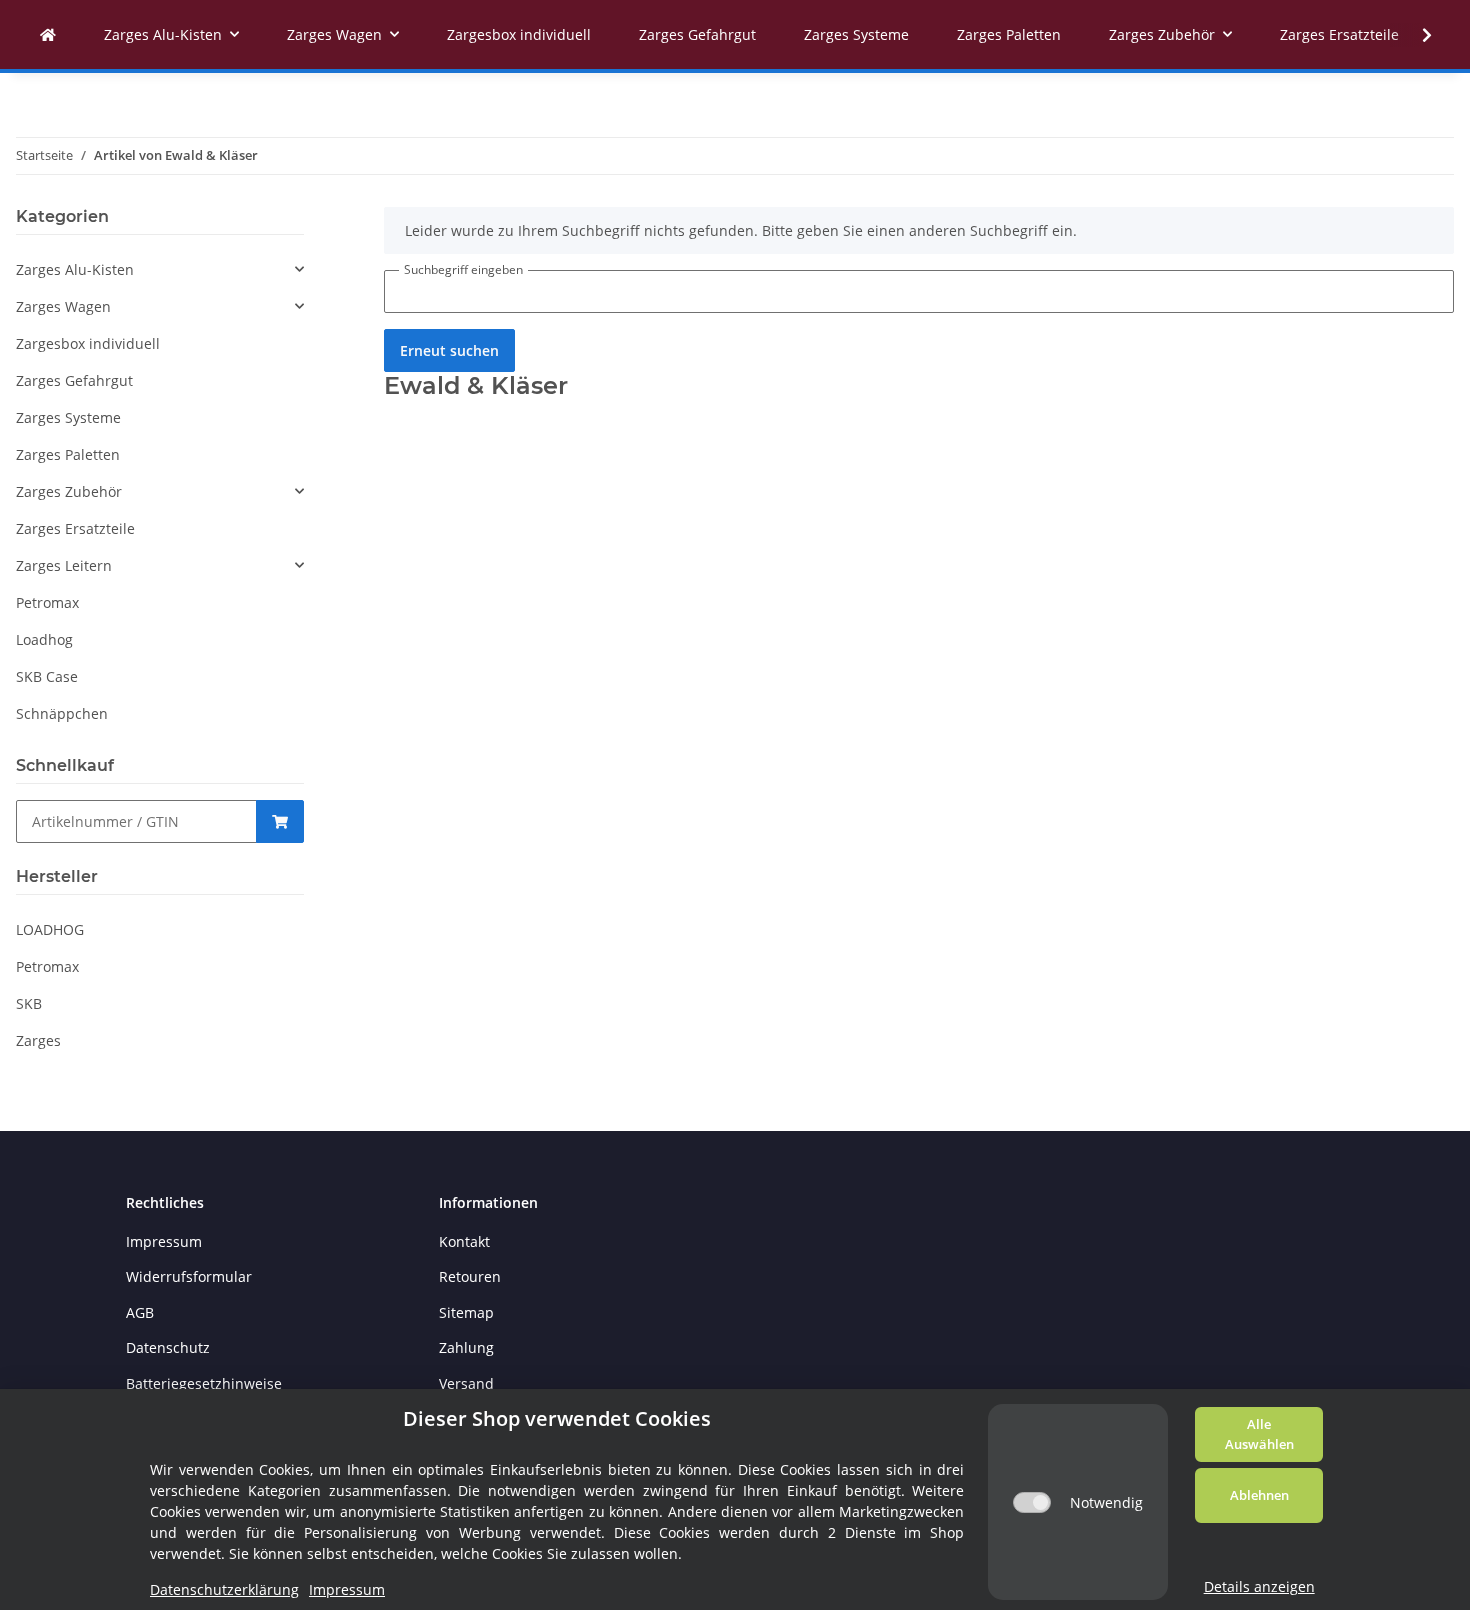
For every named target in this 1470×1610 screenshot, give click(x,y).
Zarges (38, 1040)
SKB (29, 1003)
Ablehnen (1259, 1495)
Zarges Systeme (68, 417)
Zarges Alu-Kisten (75, 269)
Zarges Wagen (63, 306)
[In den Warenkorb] (280, 821)
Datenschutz (168, 1347)
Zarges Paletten (68, 454)
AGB (140, 1312)
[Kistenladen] (48, 34)
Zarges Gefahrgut (74, 380)
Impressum (164, 1241)
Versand (466, 1383)
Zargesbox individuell (88, 343)
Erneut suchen (449, 350)
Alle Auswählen (1259, 1434)
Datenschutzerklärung (224, 1589)
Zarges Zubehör (69, 491)
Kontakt (464, 1241)
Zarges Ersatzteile (75, 528)
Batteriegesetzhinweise (204, 1383)
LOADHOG (50, 929)
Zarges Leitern (64, 565)
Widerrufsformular (189, 1276)
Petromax (47, 602)
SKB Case (47, 676)
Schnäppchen (62, 713)
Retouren (470, 1276)
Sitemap (466, 1312)
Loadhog (44, 639)
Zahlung (466, 1347)
